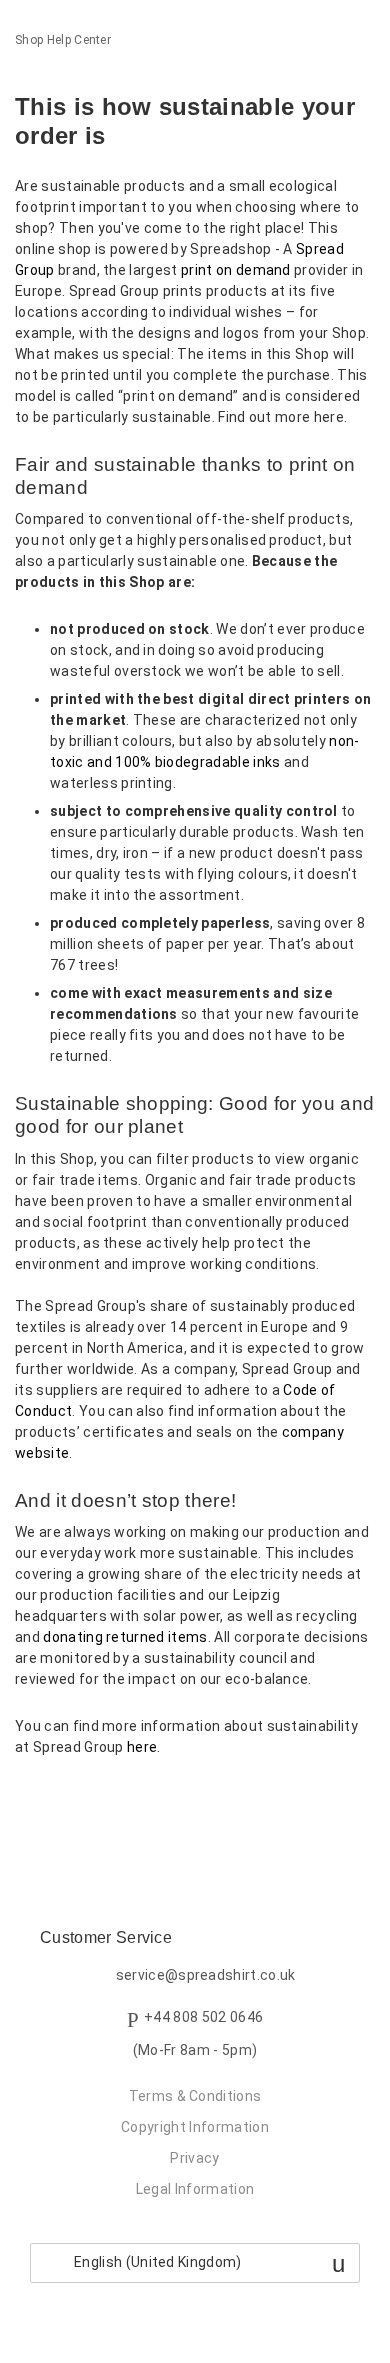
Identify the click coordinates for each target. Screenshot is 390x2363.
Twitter (64, 1800)
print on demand (236, 270)
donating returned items (125, 1637)
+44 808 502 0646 (203, 2017)
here (142, 1747)
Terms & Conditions (195, 2096)
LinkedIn (99, 1800)
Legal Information (195, 2189)
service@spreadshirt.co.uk (206, 1976)
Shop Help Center (63, 40)
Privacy (194, 2158)
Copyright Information (195, 2127)
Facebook (30, 1800)
